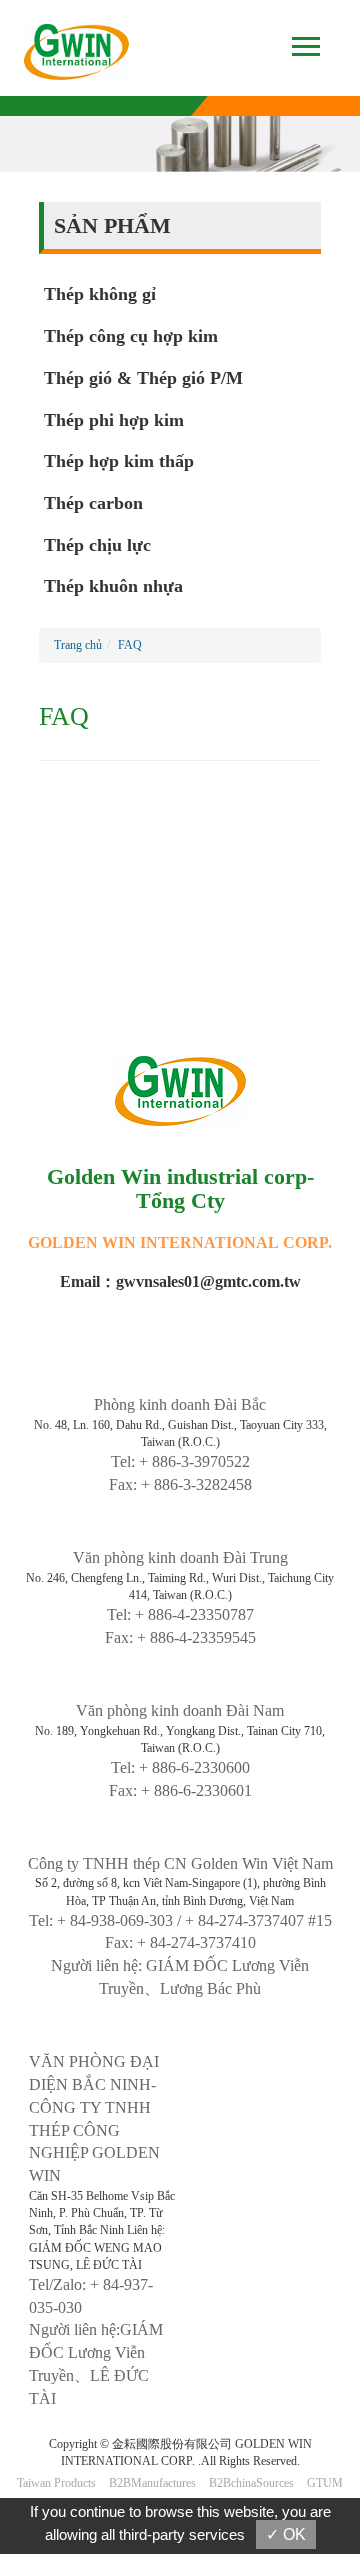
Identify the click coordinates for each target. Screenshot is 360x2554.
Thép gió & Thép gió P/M (143, 378)
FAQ (130, 645)
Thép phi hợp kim (114, 420)
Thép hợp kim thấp (119, 461)
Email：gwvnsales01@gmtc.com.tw (180, 1281)
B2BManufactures (152, 2483)
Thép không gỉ (100, 294)
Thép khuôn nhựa (113, 586)
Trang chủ (78, 645)
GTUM (325, 2483)
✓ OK (286, 2534)
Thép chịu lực (97, 545)
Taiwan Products (56, 2483)
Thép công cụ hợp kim (131, 336)
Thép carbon (93, 503)
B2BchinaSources (251, 2483)
